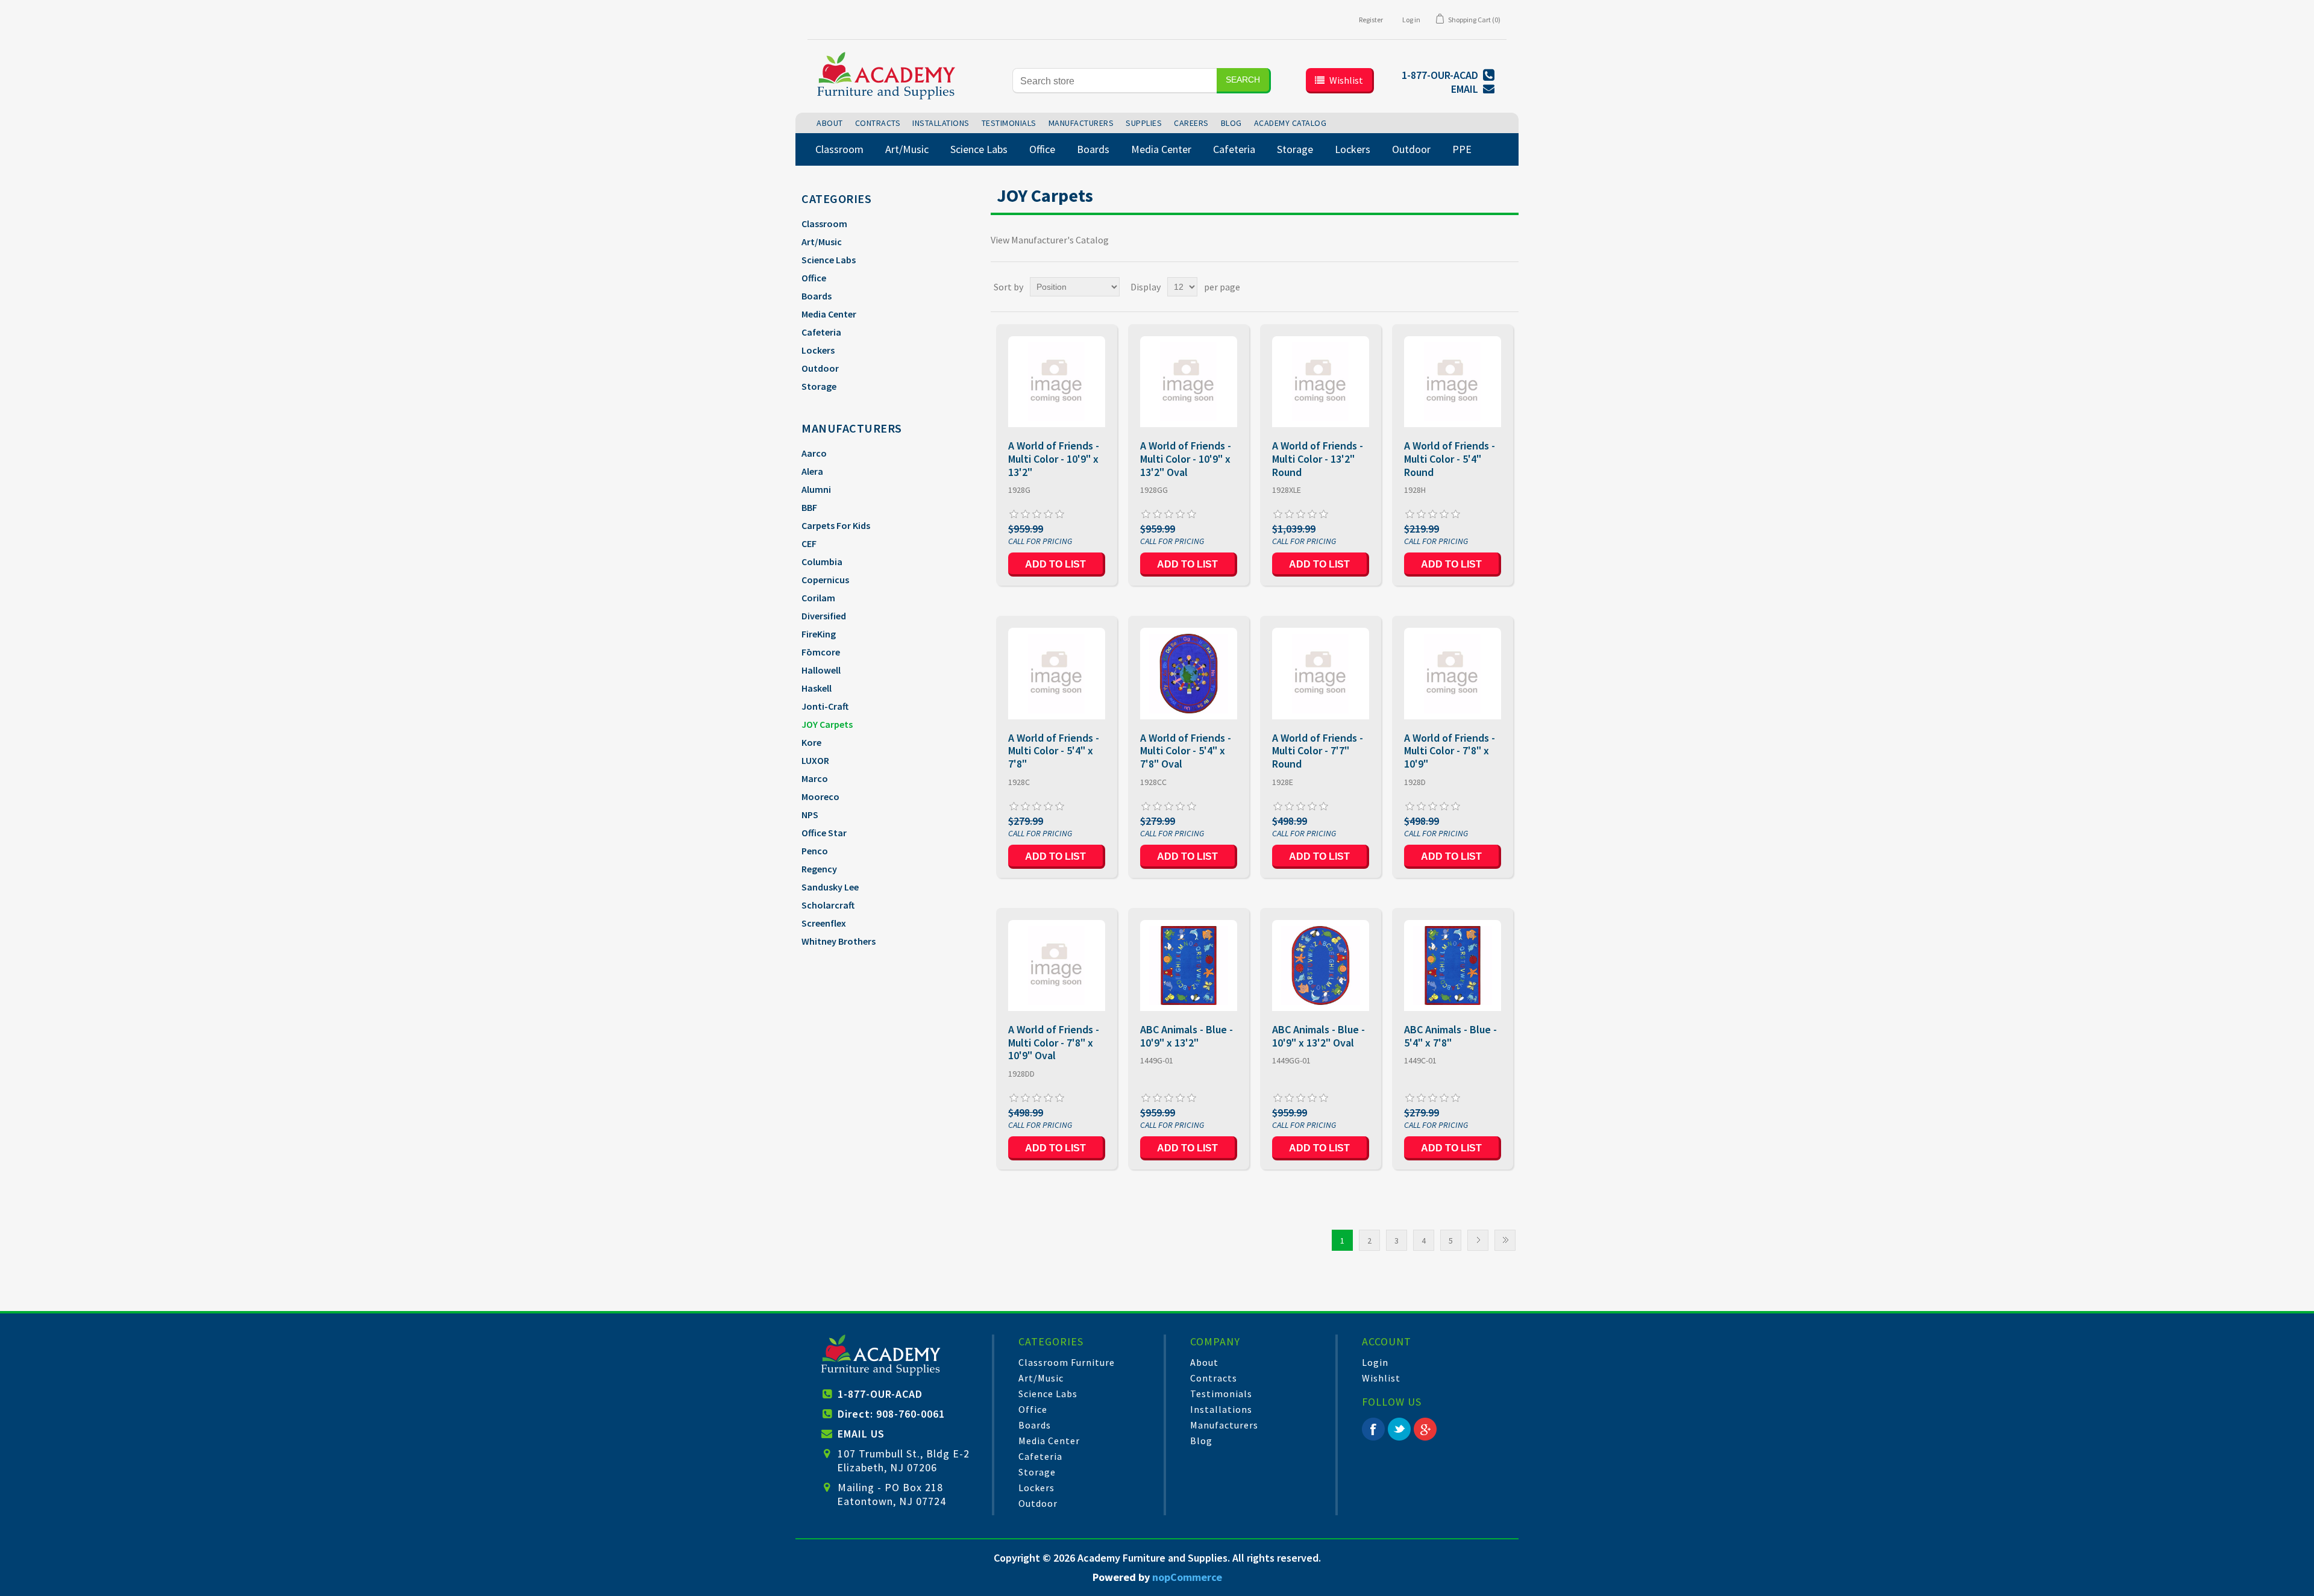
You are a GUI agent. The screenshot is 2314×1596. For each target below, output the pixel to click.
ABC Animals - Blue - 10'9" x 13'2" (1187, 1036)
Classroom (824, 224)
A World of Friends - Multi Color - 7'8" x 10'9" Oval (1054, 1043)
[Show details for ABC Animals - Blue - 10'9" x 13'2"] (1189, 965)
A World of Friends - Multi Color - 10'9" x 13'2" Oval (1186, 459)
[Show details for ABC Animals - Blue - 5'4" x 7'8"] (1453, 965)
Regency (819, 869)
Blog (1201, 1441)
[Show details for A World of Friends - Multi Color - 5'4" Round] (1453, 382)
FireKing (819, 634)
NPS (810, 815)
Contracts (1214, 1378)
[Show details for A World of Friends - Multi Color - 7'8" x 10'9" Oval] (1057, 965)
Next (1478, 1240)
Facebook (1373, 1429)
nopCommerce (1187, 1577)
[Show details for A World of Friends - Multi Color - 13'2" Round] (1321, 382)
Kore (811, 742)
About (1204, 1362)
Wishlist (1381, 1378)
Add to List (1055, 564)
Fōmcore (821, 652)
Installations (1221, 1409)
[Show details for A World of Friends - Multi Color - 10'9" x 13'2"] (1057, 382)
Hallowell (821, 670)
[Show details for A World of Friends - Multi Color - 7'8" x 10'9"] (1453, 673)
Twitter (1399, 1429)
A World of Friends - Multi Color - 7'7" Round (1318, 751)
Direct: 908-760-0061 (891, 1414)
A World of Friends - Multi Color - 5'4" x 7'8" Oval (1186, 751)
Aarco (814, 453)
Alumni (816, 489)
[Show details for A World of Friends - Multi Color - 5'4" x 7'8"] (1057, 673)
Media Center (829, 314)
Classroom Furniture (1067, 1362)
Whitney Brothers (839, 941)
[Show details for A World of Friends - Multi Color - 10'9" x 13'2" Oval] (1189, 382)
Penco (815, 851)
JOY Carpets (827, 724)
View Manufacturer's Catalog (1050, 240)
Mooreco (820, 796)
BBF (809, 507)
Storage (819, 386)
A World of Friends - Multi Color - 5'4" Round (1450, 459)
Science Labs (829, 260)
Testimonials (1221, 1394)
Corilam (818, 598)
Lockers (818, 350)
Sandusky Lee (830, 887)
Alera (812, 471)
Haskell (817, 688)
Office (814, 278)
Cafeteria (821, 332)
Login (1375, 1362)
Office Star (824, 833)
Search (1243, 80)
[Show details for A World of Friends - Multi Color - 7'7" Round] (1321, 673)
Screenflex (824, 923)
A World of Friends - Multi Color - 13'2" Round (1318, 459)
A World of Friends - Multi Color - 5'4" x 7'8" (1054, 751)
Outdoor (820, 368)
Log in (1411, 20)
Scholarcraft (828, 905)
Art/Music (822, 242)
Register (1371, 20)
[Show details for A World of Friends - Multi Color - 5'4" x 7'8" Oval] (1189, 673)
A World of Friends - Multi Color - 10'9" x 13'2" (1054, 459)
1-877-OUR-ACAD (880, 1394)
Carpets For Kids (836, 525)
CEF (809, 543)
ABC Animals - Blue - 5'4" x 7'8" (1450, 1036)
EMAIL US (861, 1434)
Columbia (822, 562)
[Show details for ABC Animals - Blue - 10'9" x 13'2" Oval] (1321, 965)
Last (1505, 1240)
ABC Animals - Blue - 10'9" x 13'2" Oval (1318, 1036)
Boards (817, 296)
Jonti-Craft (825, 706)
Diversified (824, 616)
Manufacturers (1224, 1425)
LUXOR (815, 760)
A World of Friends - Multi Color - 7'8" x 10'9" (1450, 751)
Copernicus (825, 580)
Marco (815, 778)
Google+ (1425, 1429)
